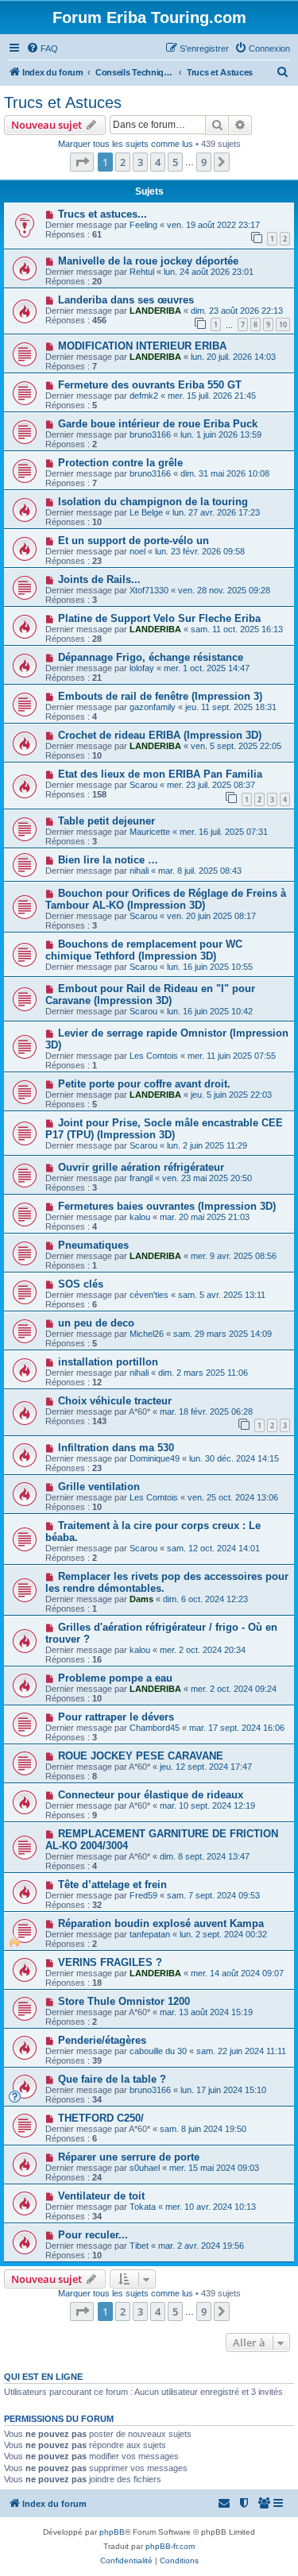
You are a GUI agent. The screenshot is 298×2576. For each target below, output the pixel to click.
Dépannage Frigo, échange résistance (151, 657)
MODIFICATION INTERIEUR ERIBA (142, 346)
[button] (82, 162)
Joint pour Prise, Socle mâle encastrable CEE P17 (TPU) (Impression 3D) (164, 1129)
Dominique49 (155, 1458)
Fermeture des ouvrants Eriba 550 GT (150, 385)
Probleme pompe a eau (115, 1678)
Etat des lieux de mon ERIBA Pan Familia (160, 774)
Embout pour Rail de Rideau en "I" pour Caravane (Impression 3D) (150, 994)
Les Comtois (154, 1056)
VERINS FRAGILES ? (110, 1962)
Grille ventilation (99, 1487)
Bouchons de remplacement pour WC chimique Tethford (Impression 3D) (144, 950)
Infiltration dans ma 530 (116, 1448)
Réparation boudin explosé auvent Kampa (161, 1923)
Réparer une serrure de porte (129, 2157)
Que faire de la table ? (112, 2079)
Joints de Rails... (99, 579)
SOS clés (81, 1284)
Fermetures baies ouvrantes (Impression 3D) (167, 1206)
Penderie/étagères (102, 2040)
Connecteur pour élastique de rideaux (151, 1795)
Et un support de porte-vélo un (134, 541)
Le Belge (146, 512)
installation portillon (108, 1362)
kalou (140, 1217)
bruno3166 (150, 434)
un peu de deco (96, 1323)
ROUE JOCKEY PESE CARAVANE (141, 1756)
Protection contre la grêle (120, 463)
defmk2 (144, 396)
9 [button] (204, 162)
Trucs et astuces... (103, 214)
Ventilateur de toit (101, 2196)
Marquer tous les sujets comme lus (126, 144)
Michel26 (147, 1334)
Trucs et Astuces (63, 102)
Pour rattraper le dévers (116, 1717)
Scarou (143, 785)
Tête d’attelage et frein (112, 1885)
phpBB (112, 2532)
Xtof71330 (149, 590)
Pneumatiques (93, 1245)
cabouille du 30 (158, 2051)
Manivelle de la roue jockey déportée (148, 261)
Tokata (143, 2207)
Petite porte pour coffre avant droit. (144, 1084)
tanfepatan (150, 1934)
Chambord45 (155, 1728)
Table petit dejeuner (106, 821)
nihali (139, 871)
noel (137, 551)
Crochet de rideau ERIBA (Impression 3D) (160, 735)
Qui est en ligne (43, 2377)
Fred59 (143, 1895)
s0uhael (145, 2168)
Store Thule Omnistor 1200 (124, 2001)
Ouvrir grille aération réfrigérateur (141, 1167)
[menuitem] (42, 48)
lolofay (142, 668)
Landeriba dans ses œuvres (126, 300)
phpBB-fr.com (170, 2546)
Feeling (143, 225)
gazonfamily (153, 707)
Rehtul (142, 272)
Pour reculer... (93, 2235)
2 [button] (123, 162)
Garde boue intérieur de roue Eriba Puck (158, 424)
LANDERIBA (155, 311)
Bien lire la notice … (108, 860)
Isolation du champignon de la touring (153, 502)
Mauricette (150, 832)
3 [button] (140, 162)
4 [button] (158, 162)
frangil (141, 1178)
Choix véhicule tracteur (115, 1401)
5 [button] (175, 162)
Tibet (139, 2246)
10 (283, 324)
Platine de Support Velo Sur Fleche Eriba (159, 618)
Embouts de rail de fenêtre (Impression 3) (160, 696)
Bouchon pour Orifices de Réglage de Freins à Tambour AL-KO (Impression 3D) (166, 899)
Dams (141, 1599)
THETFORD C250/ (101, 2118)
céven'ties (149, 1295)
